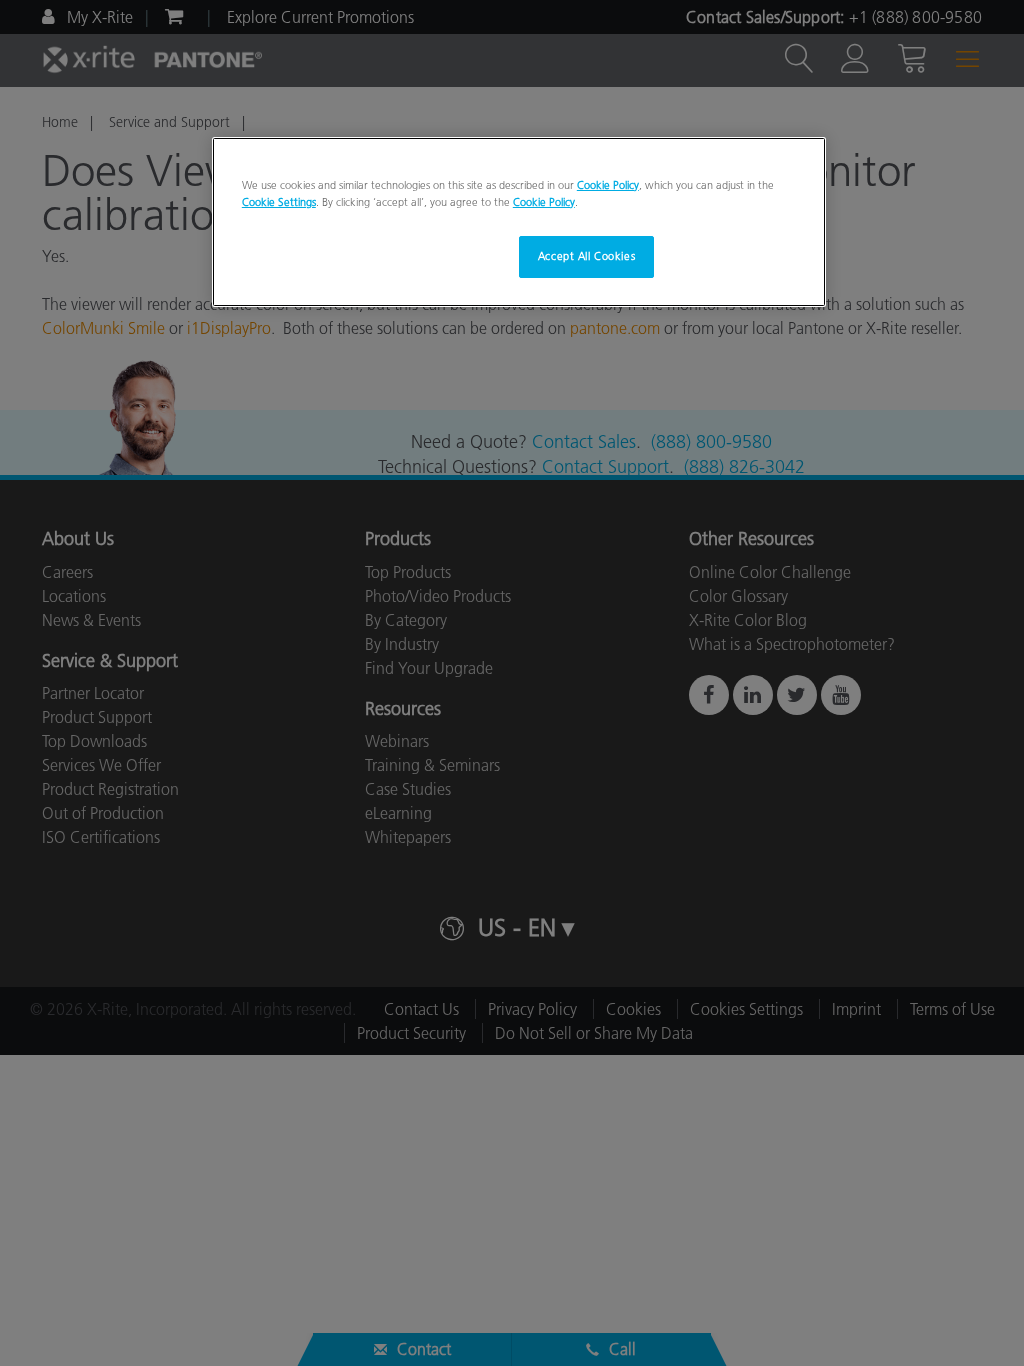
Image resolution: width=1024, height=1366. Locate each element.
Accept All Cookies (586, 256)
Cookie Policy (608, 185)
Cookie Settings (279, 202)
